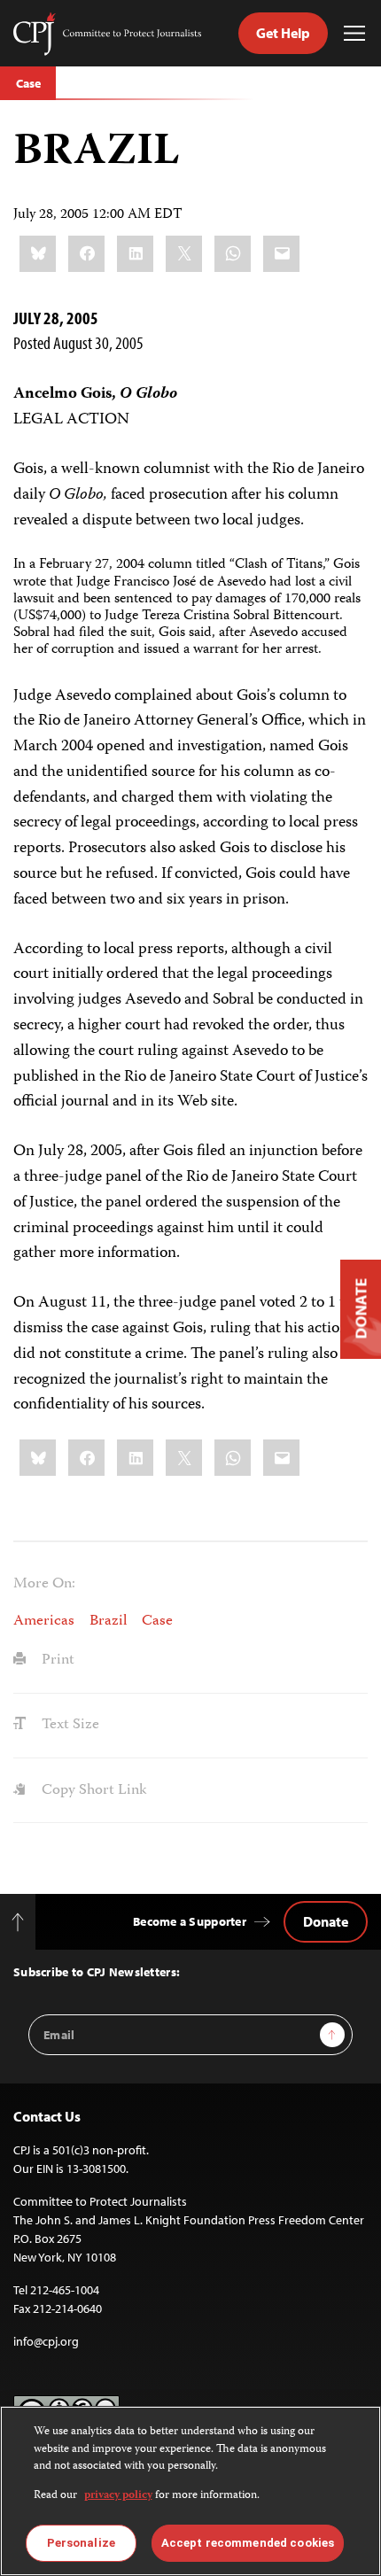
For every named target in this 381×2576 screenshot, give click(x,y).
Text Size (69, 1725)
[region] (190, 2491)
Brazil (108, 1621)
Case (28, 83)
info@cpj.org (46, 2341)
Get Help (283, 33)
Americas (44, 1621)
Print (56, 1660)
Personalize (81, 2543)
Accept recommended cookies (248, 2543)
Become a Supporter (190, 1921)
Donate (326, 1921)
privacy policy (118, 2496)
